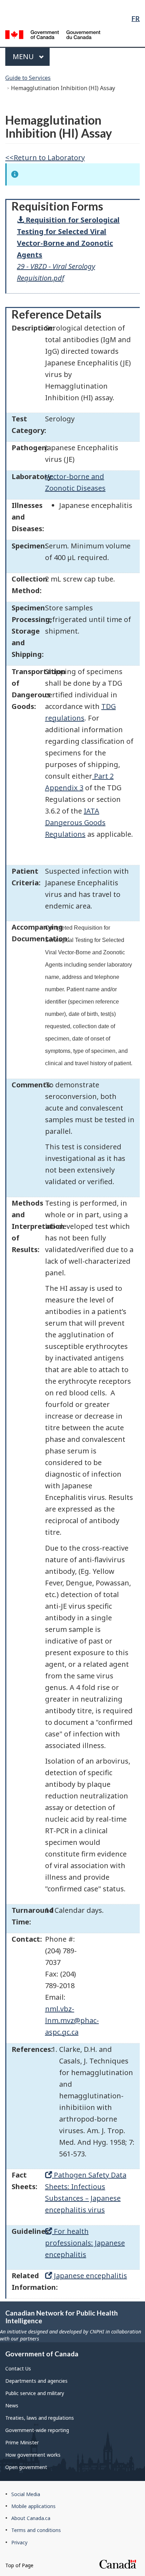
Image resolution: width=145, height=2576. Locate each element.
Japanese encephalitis (90, 2276)
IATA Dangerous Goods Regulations (75, 822)
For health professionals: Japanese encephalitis (85, 2243)
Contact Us (18, 2368)
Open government (26, 2467)
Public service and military (35, 2393)
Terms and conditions (36, 2530)
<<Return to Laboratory (45, 158)
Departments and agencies (36, 2381)
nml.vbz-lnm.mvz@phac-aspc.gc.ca (72, 2020)
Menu (24, 56)
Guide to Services (28, 78)
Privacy (19, 2542)
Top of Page (19, 2565)
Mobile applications (33, 2506)
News (12, 2405)
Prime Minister (22, 2442)
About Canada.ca (31, 2518)
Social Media (26, 2494)
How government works (33, 2455)
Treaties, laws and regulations (40, 2418)
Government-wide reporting (37, 2430)
